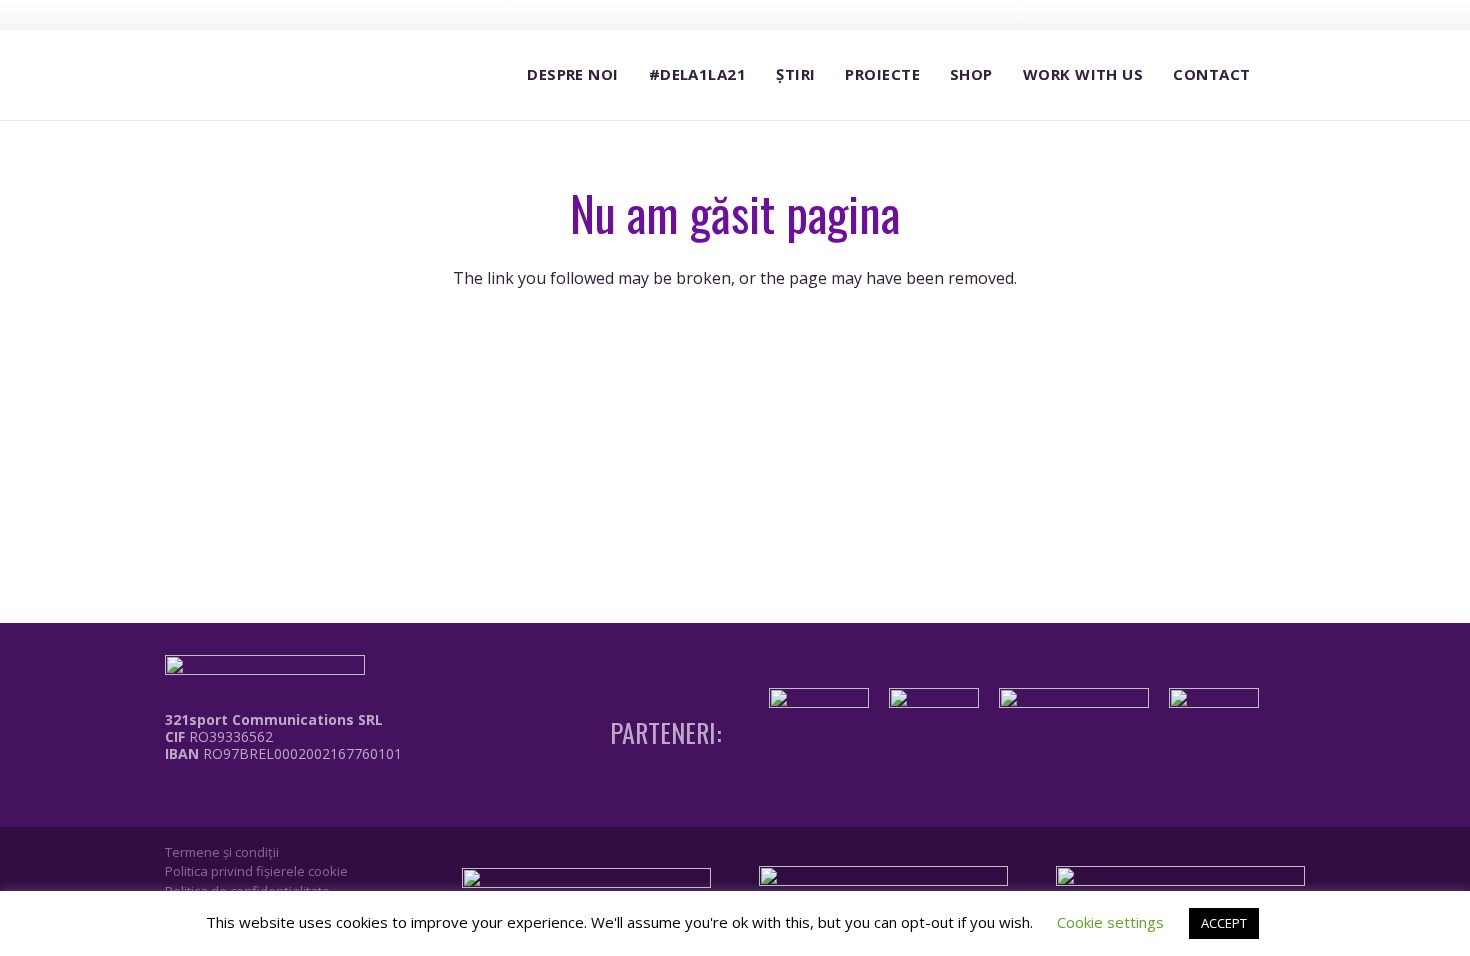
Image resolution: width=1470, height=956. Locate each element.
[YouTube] (1254, 14)
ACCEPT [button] (1224, 923)
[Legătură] (269, 799)
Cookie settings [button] (1110, 922)
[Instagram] (1217, 15)
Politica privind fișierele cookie (256, 871)
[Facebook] (1180, 14)
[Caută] (1285, 75)
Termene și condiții (222, 852)
